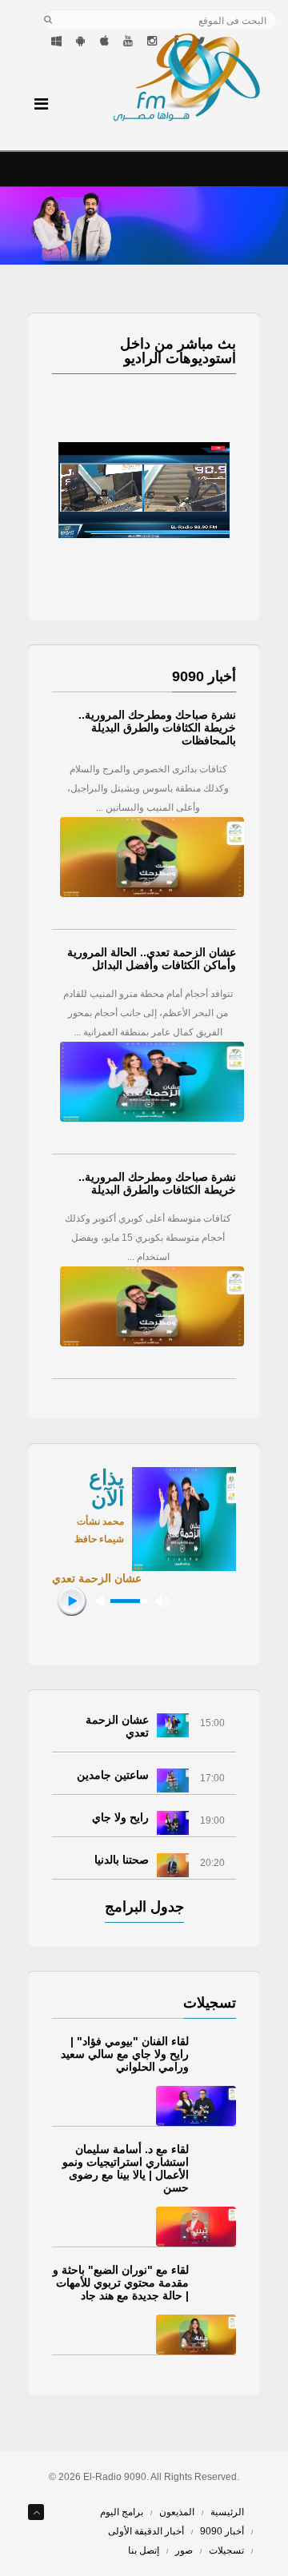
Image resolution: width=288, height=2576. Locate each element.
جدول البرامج (144, 1907)
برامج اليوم (122, 2512)
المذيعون (177, 2512)
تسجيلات (226, 2550)
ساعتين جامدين (113, 1775)
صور (184, 2550)
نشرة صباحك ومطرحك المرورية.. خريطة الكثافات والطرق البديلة (157, 1183)
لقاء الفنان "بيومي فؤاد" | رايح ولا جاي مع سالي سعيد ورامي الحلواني (125, 2054)
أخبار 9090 (222, 2531)
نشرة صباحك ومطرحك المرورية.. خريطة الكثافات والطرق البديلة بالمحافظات (157, 728)
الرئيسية (227, 2512)
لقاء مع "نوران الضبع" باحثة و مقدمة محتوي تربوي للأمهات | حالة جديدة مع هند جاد (121, 2283)
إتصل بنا (144, 2550)
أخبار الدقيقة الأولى (146, 2531)
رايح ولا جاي (120, 1817)
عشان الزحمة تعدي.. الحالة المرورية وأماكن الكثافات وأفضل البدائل (152, 959)
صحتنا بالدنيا (122, 1860)
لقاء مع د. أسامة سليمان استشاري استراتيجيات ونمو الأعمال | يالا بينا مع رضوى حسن (126, 2168)
